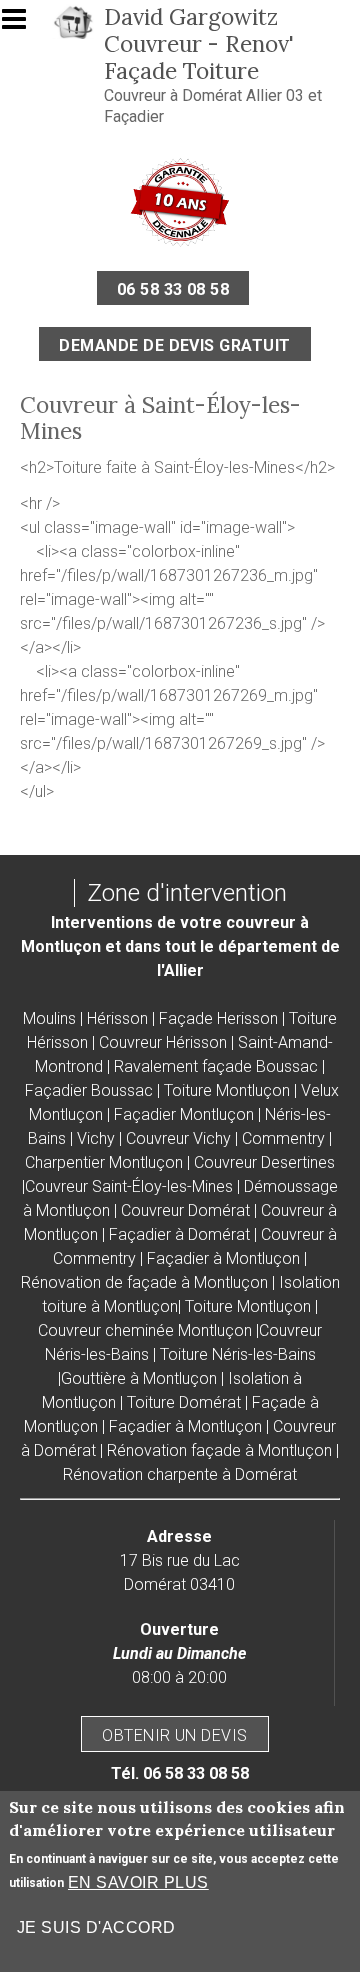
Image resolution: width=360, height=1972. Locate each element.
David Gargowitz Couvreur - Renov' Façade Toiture (199, 43)
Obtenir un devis (175, 1735)
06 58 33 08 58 (173, 289)
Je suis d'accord (96, 1927)
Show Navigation (23, 25)
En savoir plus (138, 1882)
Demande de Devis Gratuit (175, 345)
